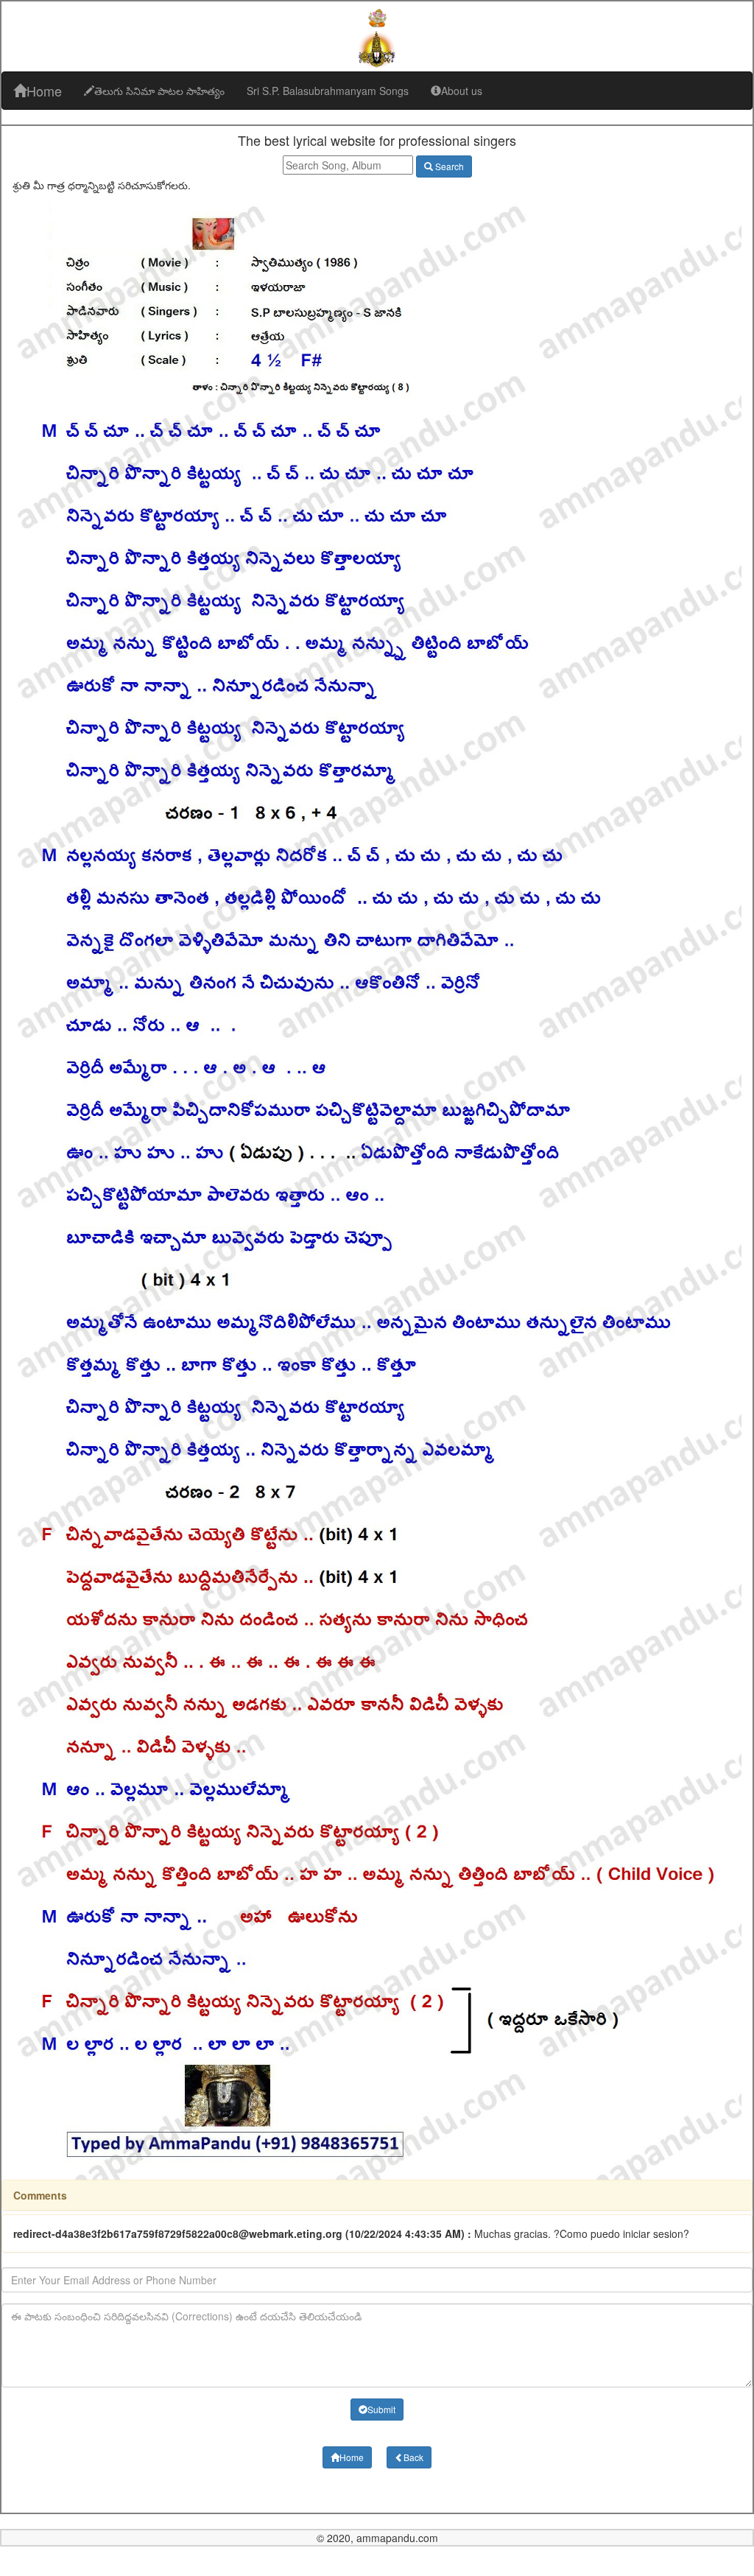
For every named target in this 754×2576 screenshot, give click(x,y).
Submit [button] (381, 2409)
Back (413, 2457)
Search (448, 166)
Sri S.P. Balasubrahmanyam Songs (328, 91)
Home (44, 91)
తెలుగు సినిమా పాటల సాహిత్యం (159, 91)
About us (462, 91)
